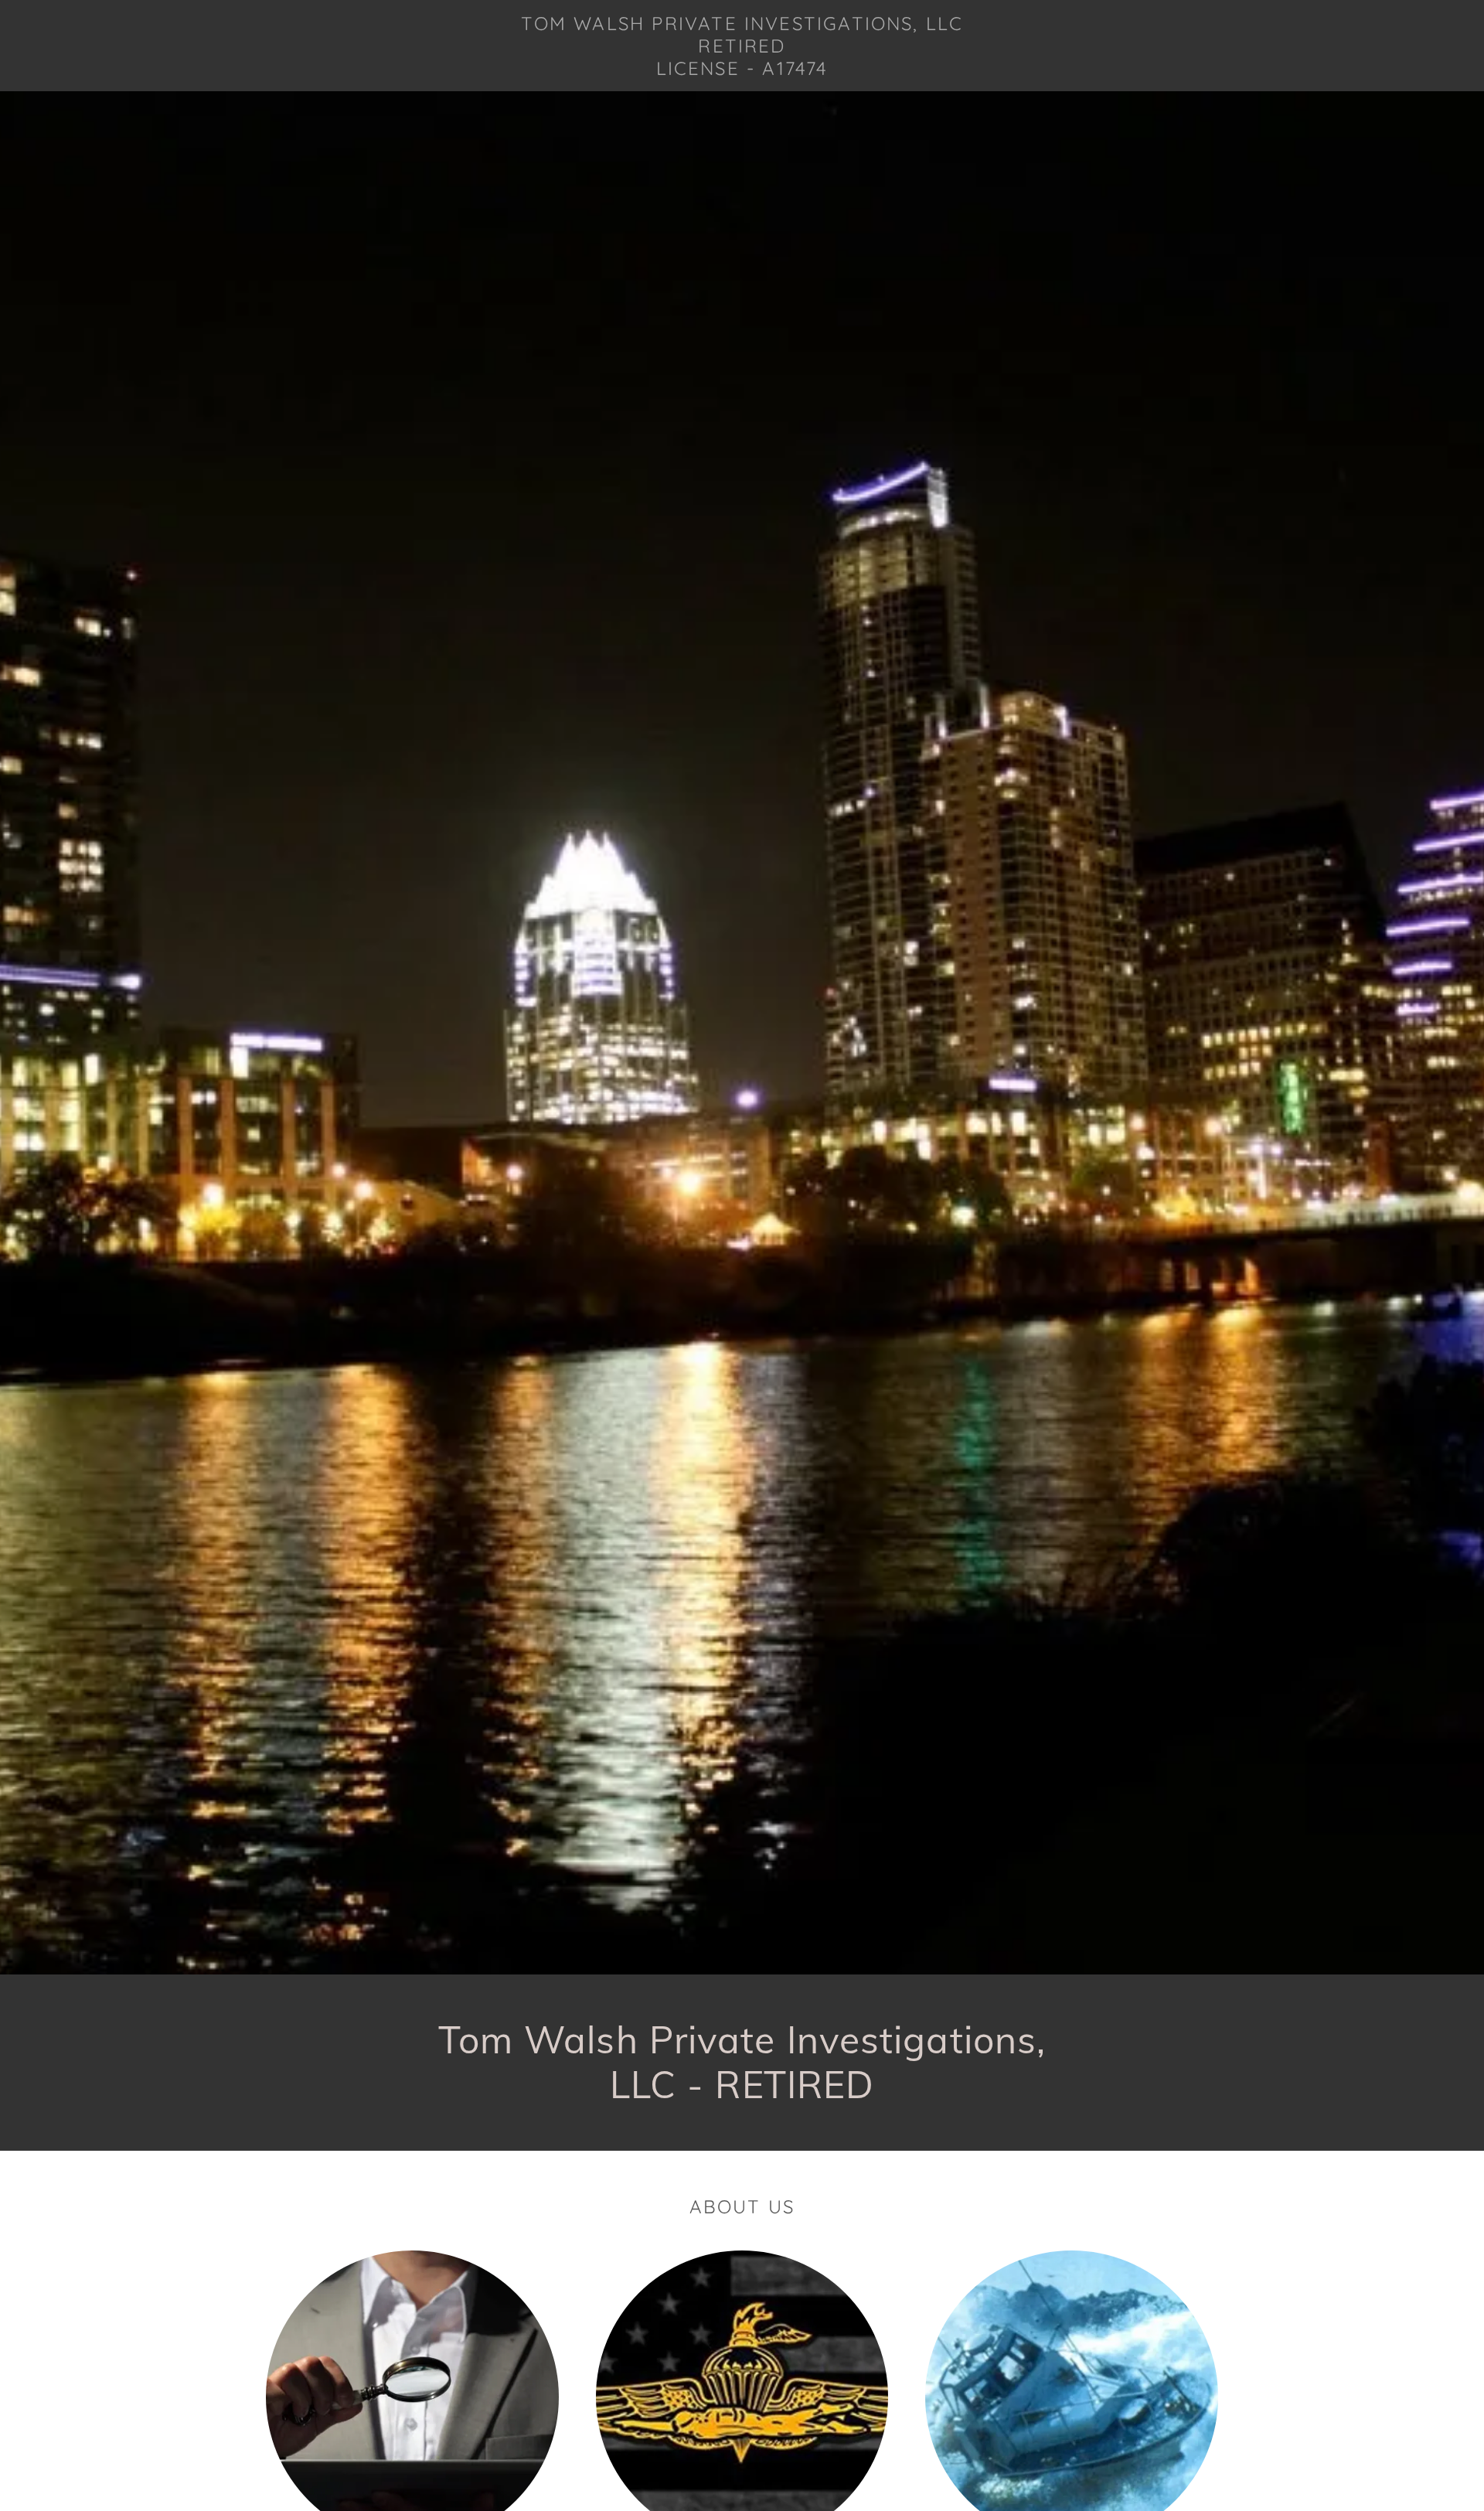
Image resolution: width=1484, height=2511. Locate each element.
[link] (742, 70)
